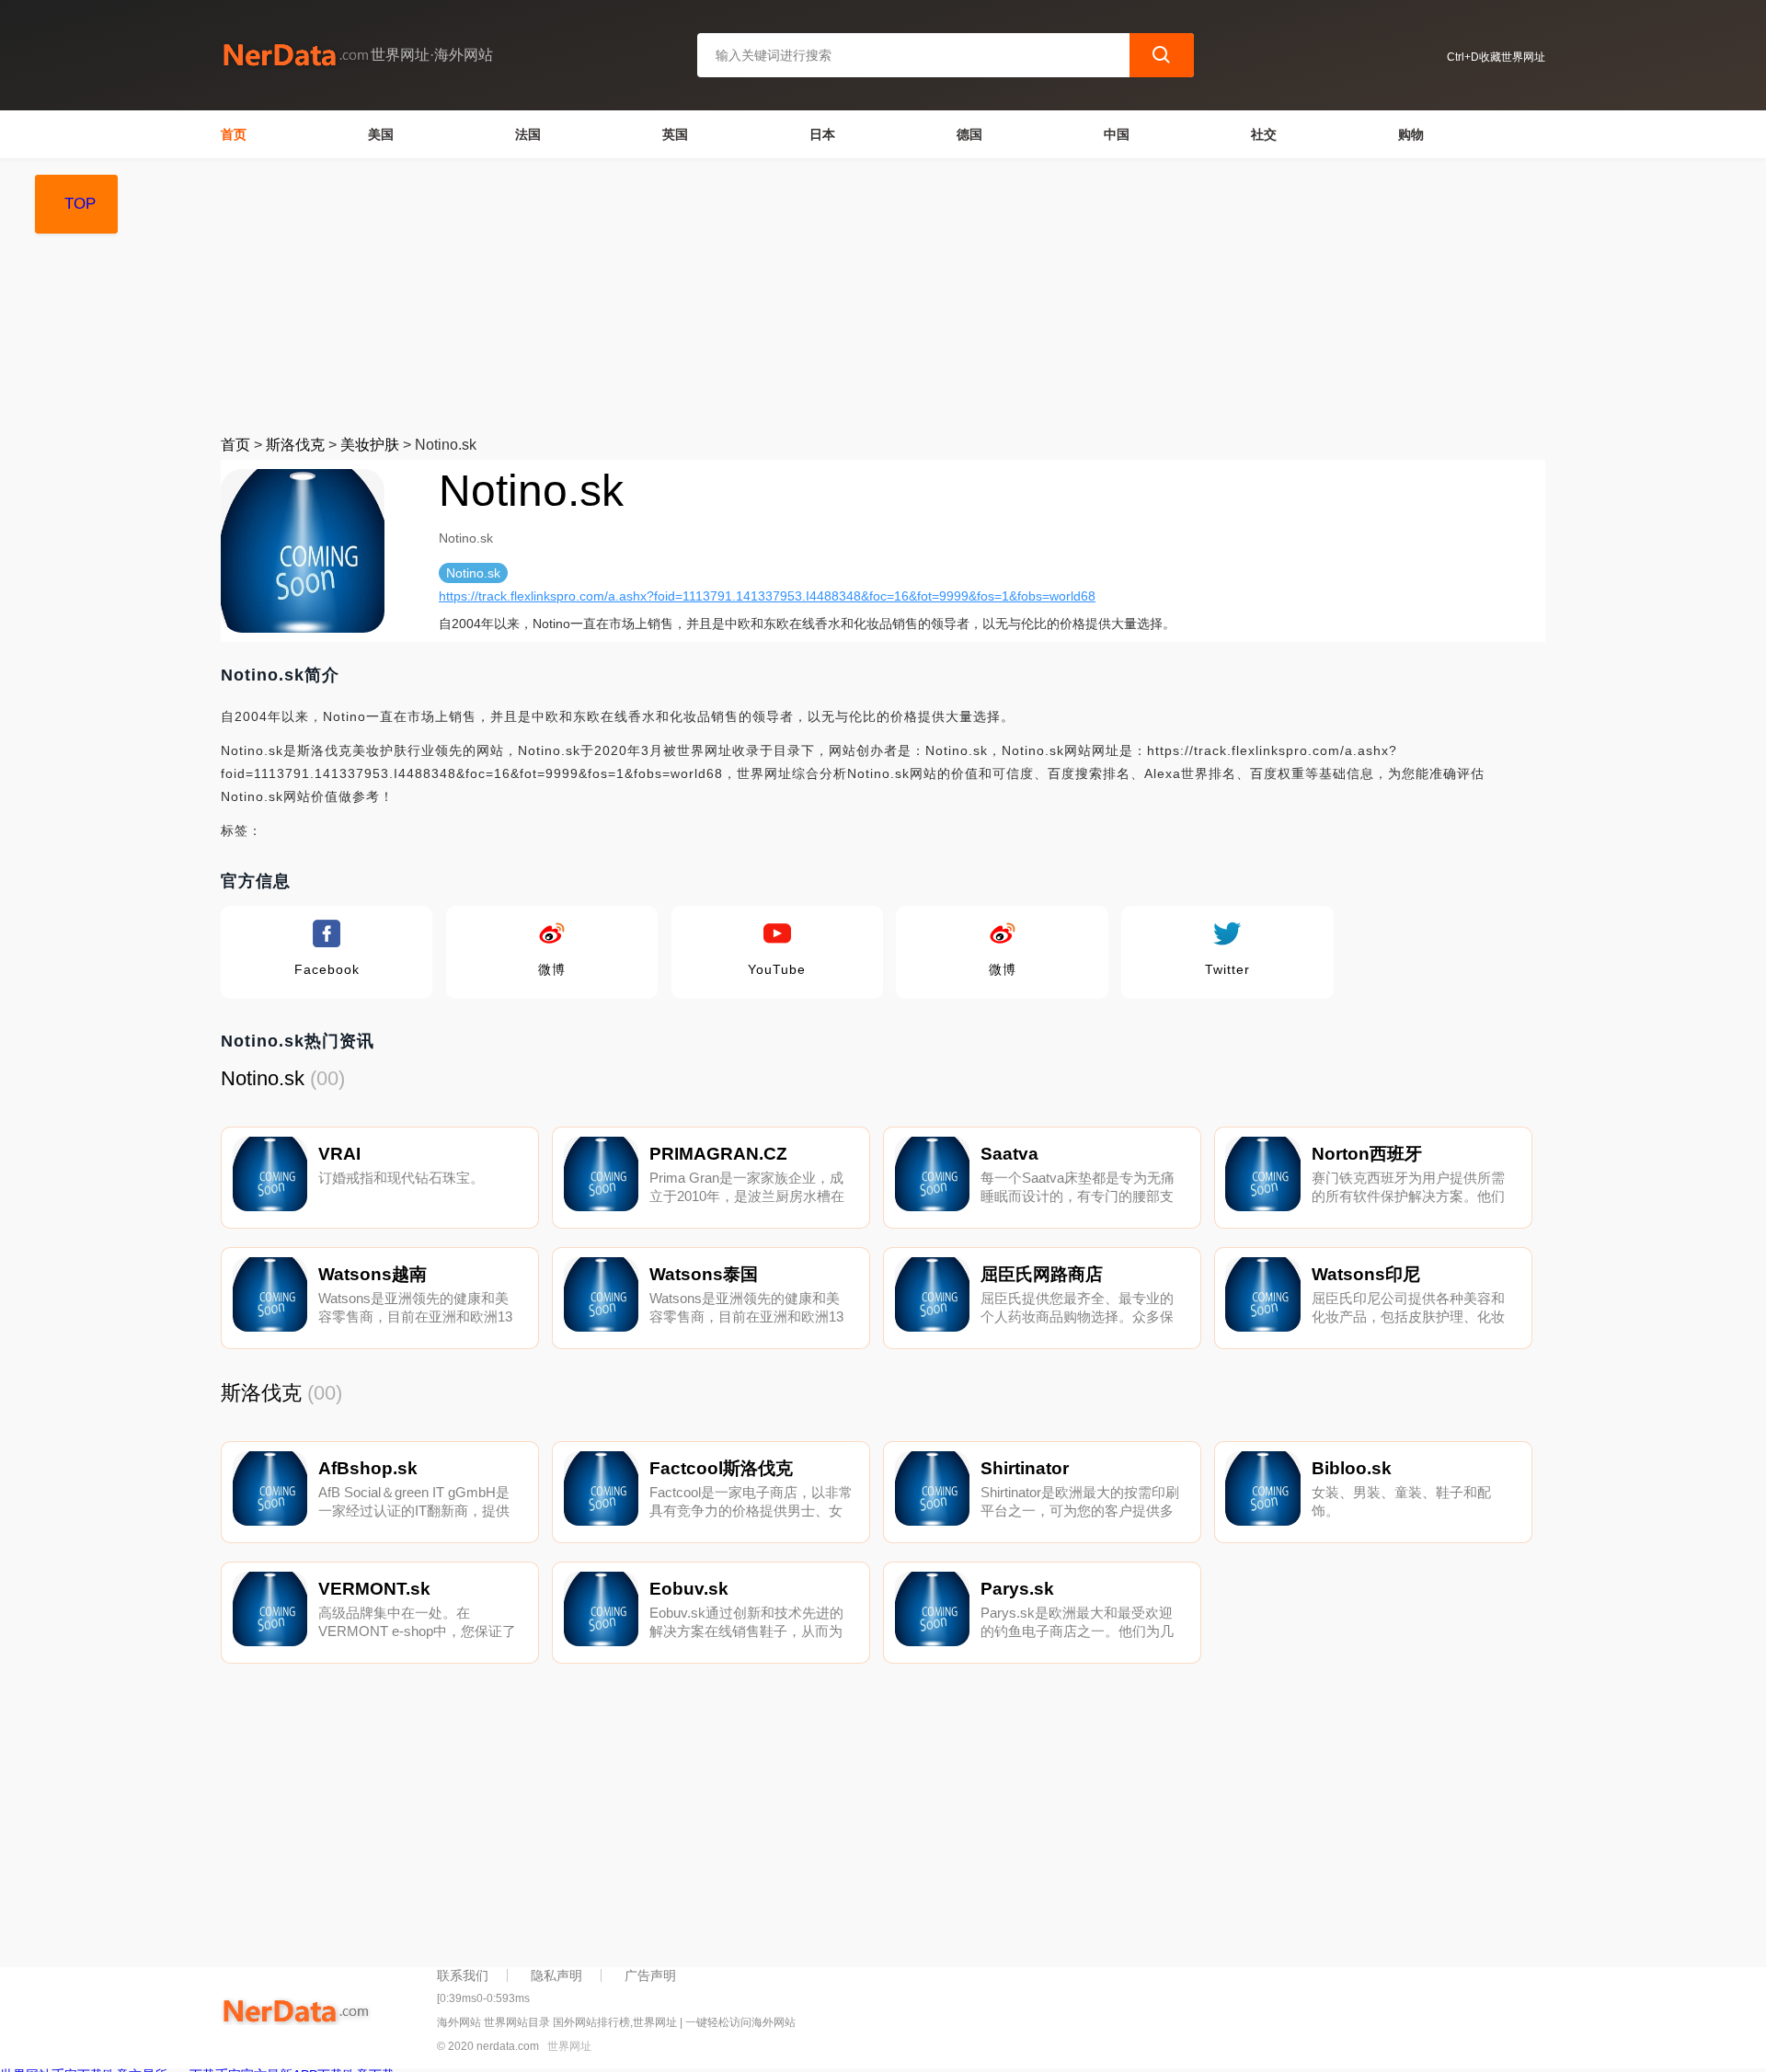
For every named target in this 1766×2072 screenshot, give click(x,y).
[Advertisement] (773, 296)
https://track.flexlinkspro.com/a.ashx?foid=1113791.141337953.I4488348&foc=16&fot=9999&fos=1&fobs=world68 (767, 596)
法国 (528, 134)
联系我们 (463, 1975)
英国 (675, 134)
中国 (1117, 134)
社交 (1264, 134)
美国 (381, 134)
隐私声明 (556, 1975)
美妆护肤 (370, 445)
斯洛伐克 (295, 445)
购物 (1411, 134)
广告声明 (650, 1975)
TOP (80, 204)
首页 (234, 134)
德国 (969, 134)
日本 (822, 134)
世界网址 (569, 2046)
